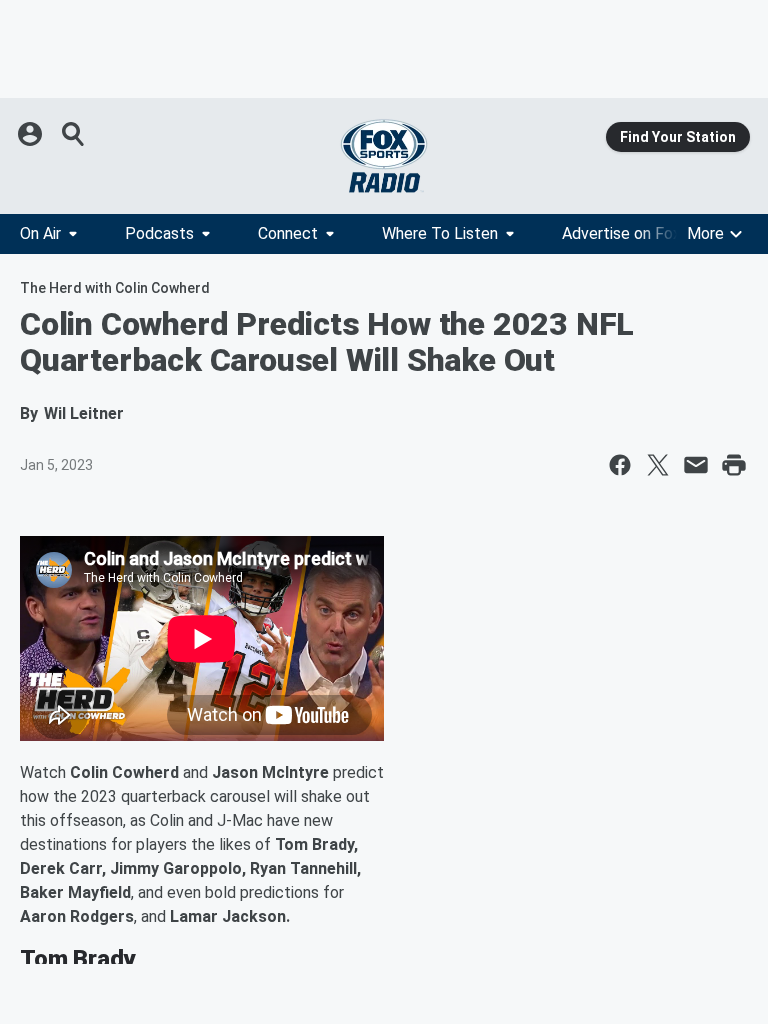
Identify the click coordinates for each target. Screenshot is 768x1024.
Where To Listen (440, 233)
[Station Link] (384, 156)
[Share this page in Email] (696, 465)
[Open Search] (74, 134)
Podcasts (159, 233)
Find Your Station (678, 137)
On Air (40, 233)
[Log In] (32, 134)
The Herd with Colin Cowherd (115, 288)
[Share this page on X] (658, 465)
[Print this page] (734, 465)
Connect (288, 233)
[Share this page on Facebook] (620, 465)
